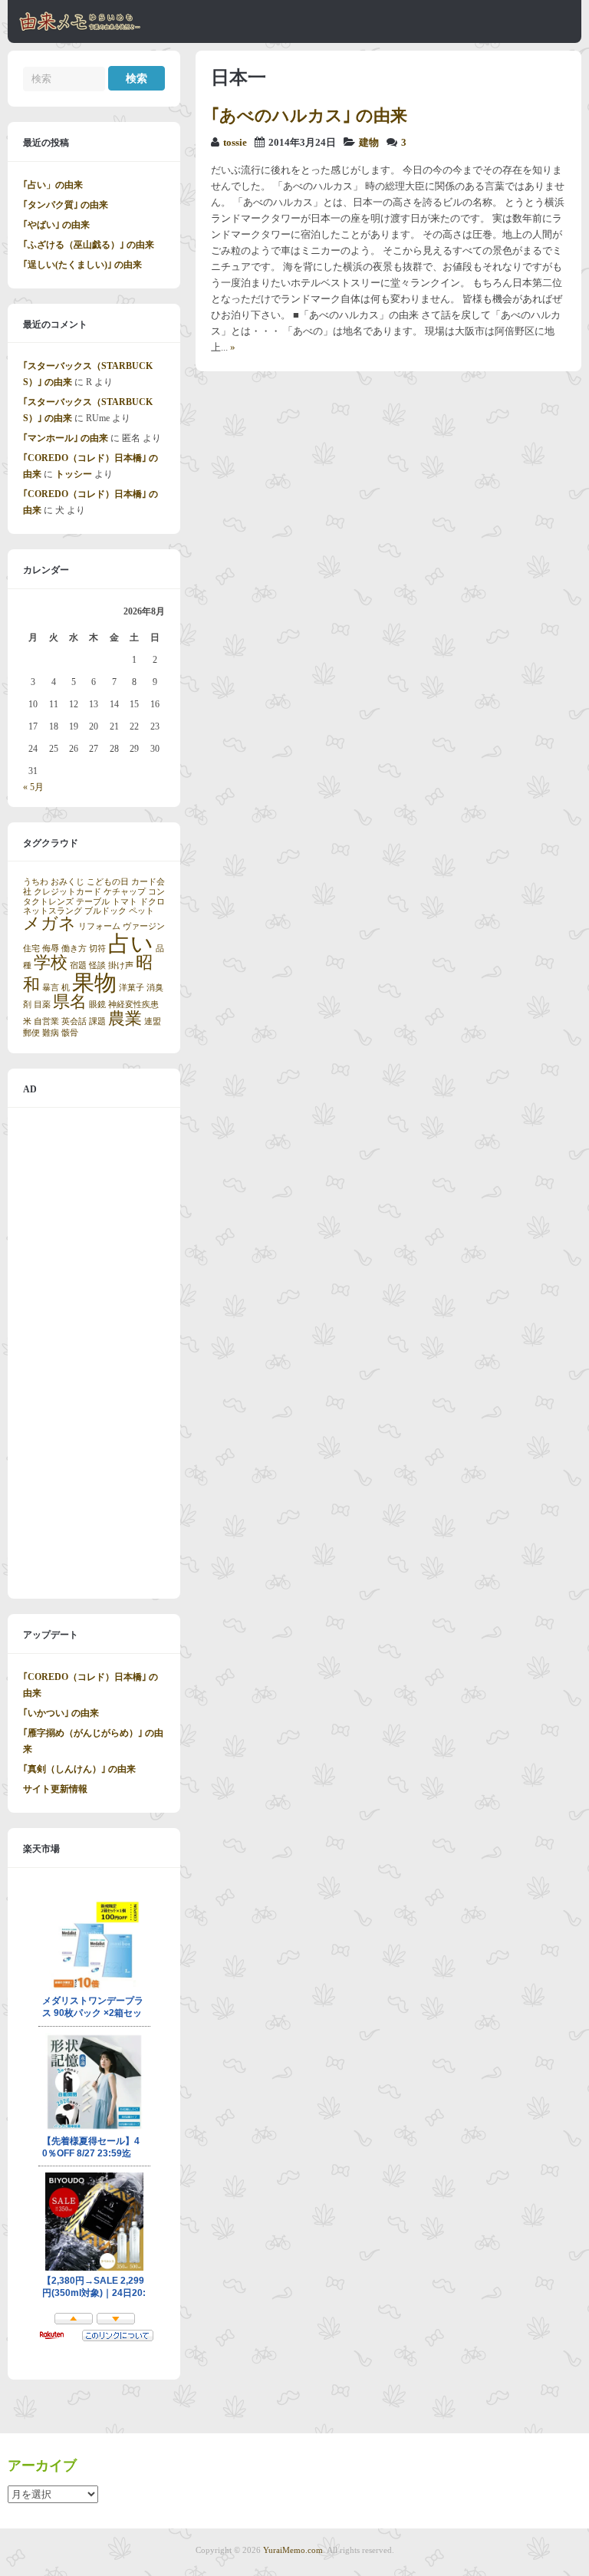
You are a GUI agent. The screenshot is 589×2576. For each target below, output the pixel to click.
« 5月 (33, 787)
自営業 (46, 1021)
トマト (125, 902)
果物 (94, 983)
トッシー (74, 474)
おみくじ (67, 882)
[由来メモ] (80, 28)
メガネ (49, 924)
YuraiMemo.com (293, 2550)
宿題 (78, 965)
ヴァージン (144, 926)
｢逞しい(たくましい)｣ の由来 (82, 265)
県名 (70, 1002)
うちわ (36, 882)
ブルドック (105, 911)
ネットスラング (53, 911)
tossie (235, 143)
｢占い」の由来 (53, 185)
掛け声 (121, 965)
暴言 (51, 988)
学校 (51, 963)
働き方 (74, 949)
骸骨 (70, 1033)
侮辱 (51, 949)
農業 (125, 1019)
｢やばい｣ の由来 (56, 225)
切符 (97, 949)
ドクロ (152, 902)
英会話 (74, 1021)
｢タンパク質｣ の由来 (66, 205)
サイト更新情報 (55, 1789)
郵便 (31, 1033)
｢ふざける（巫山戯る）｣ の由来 (89, 245)
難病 (51, 1033)
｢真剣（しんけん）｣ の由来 (79, 1769)
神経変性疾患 (133, 1005)
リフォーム (99, 926)
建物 (369, 143)
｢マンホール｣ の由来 (66, 438)
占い (131, 944)
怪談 (97, 965)
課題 (97, 1021)
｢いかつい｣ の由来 (61, 1713)
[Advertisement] (94, 1353)
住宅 (31, 949)
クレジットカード (67, 892)
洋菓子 (132, 988)
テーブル (93, 902)
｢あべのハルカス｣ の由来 (309, 115)
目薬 (42, 1005)
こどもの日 (108, 882)
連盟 (153, 1021)
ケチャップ (125, 892)
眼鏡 (97, 1005)
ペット (141, 911)
